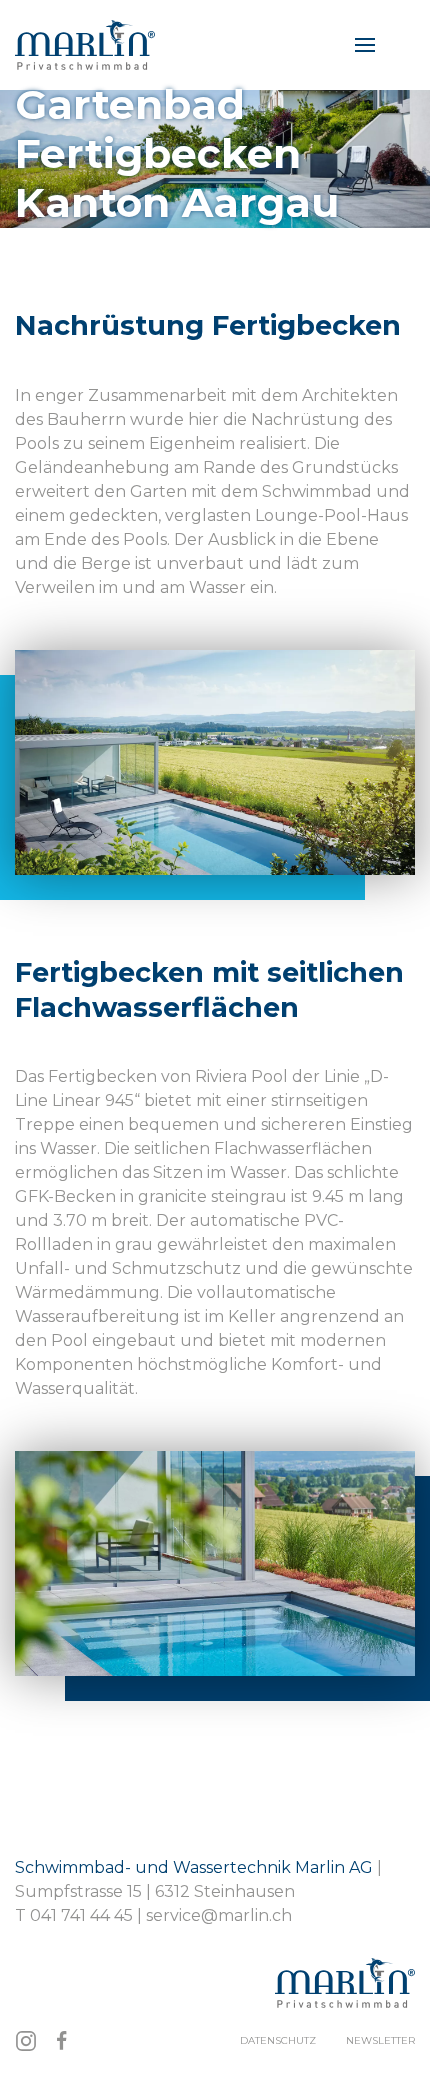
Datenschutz (278, 2040)
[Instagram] (26, 2041)
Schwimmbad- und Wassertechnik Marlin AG (196, 1867)
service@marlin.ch (219, 1915)
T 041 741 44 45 (74, 1915)
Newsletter (380, 2040)
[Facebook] (62, 2041)
